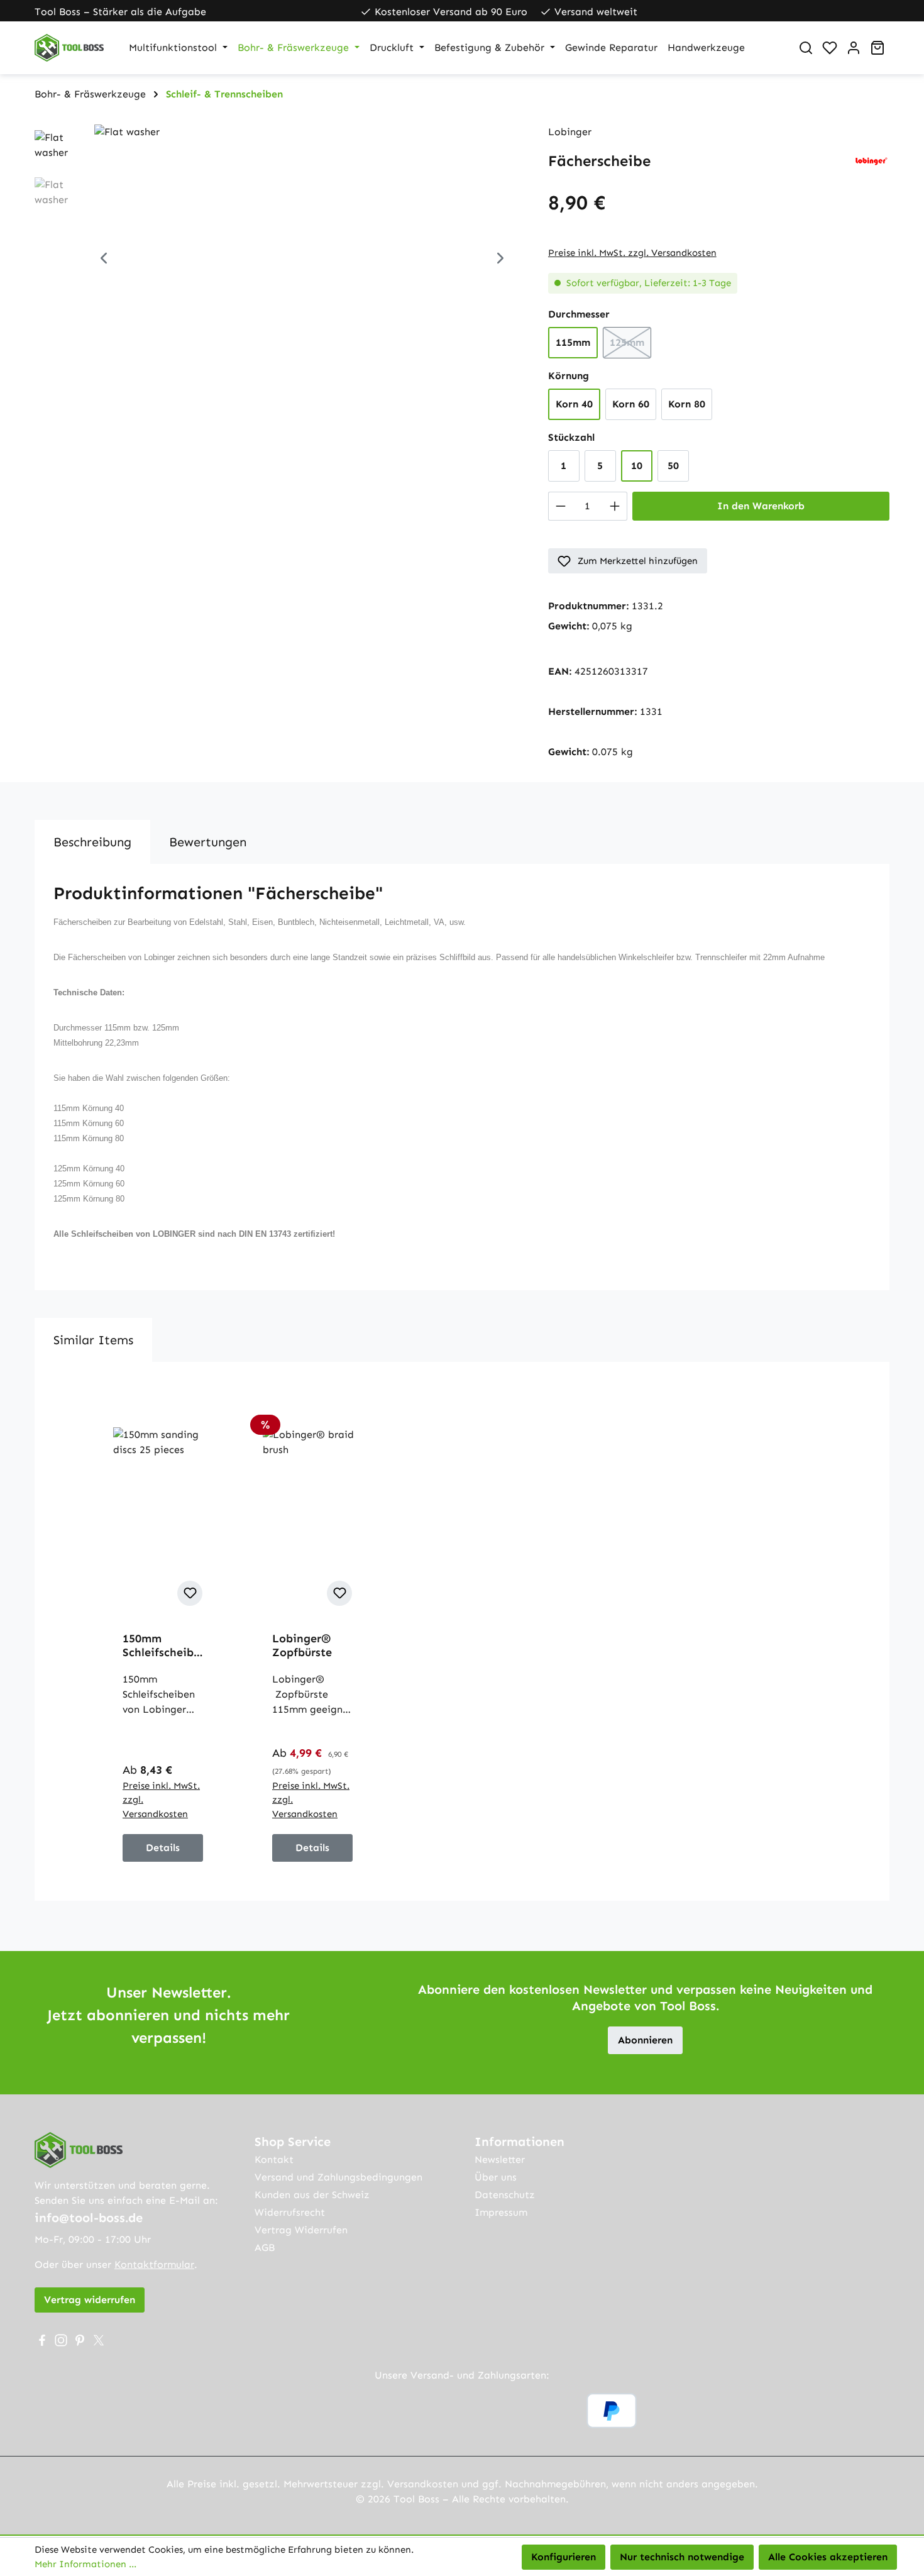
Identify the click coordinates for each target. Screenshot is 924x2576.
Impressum (501, 2212)
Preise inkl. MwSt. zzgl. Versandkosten (632, 253)
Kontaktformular (154, 2264)
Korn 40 (574, 404)
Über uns (496, 2177)
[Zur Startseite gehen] (69, 48)
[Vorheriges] (104, 260)
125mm (630, 346)
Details (163, 1848)
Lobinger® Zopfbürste (302, 1645)
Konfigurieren (564, 2557)
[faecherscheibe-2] (302, 260)
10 (637, 466)
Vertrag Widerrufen (301, 2230)
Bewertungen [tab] (208, 842)
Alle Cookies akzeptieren (828, 2557)
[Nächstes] (500, 260)
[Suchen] (806, 48)
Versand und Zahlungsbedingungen (338, 2177)
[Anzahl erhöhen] (615, 506)
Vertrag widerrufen (90, 2300)
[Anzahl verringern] (560, 506)
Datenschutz (505, 2195)
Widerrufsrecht (290, 2212)
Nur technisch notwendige (682, 2557)
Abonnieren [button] (645, 2040)
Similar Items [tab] (93, 1340)
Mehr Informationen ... (85, 2564)
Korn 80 (687, 404)
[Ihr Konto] (854, 48)
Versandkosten (423, 2484)
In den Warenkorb (761, 506)
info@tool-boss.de (89, 2218)
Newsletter (500, 2159)
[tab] (92, 842)
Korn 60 (631, 404)
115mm (573, 342)
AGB (265, 2247)
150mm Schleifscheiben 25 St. (161, 1645)
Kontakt (274, 2159)
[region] (279, 260)
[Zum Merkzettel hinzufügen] (190, 1593)
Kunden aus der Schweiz (312, 2195)
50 (673, 466)
